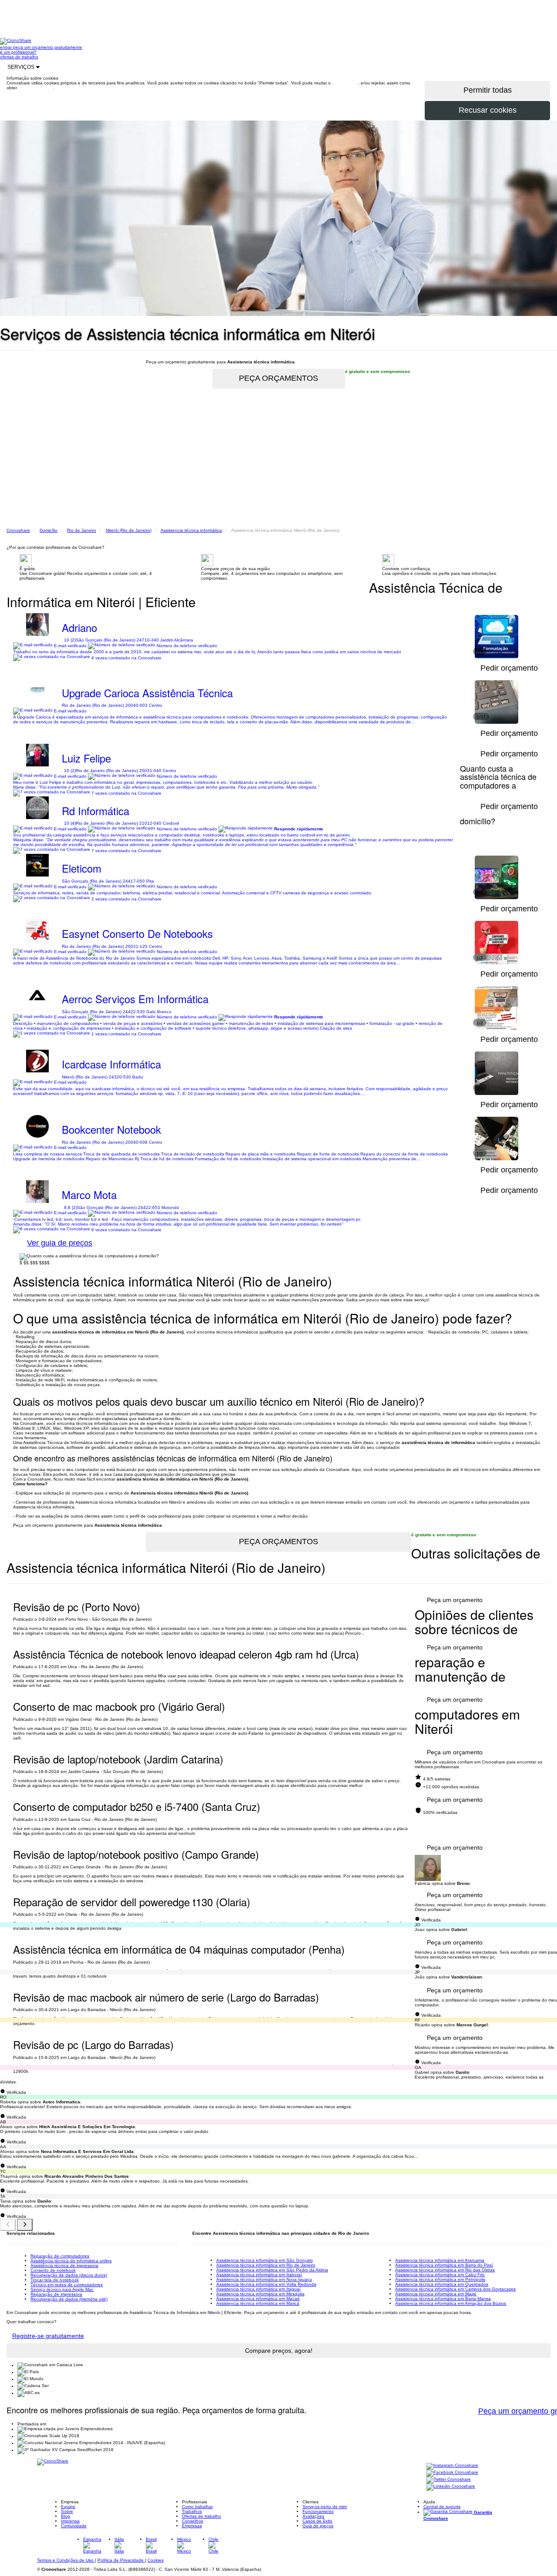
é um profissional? (18, 52)
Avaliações (313, 2516)
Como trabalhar (197, 2507)
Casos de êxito (317, 2521)
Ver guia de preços (60, 1243)
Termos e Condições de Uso (66, 2560)
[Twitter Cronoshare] (449, 2480)
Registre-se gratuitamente (48, 2336)
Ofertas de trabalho (201, 2516)
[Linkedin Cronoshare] (451, 2487)
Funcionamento (318, 2511)
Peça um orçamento (455, 1600)
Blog (65, 2516)
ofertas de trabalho (19, 57)
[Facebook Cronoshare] (452, 2473)
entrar (7, 47)
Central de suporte (442, 2507)
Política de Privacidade (121, 2560)
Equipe (68, 2507)
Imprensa (70, 2521)
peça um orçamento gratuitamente (48, 47)
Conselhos (193, 2521)
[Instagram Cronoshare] (452, 2466)
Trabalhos (192, 2511)
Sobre (67, 2511)
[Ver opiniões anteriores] (8, 2225)
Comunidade (74, 2526)
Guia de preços (318, 2526)
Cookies (156, 2560)
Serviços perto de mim (325, 2507)
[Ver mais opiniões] (25, 2225)
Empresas (192, 2526)
